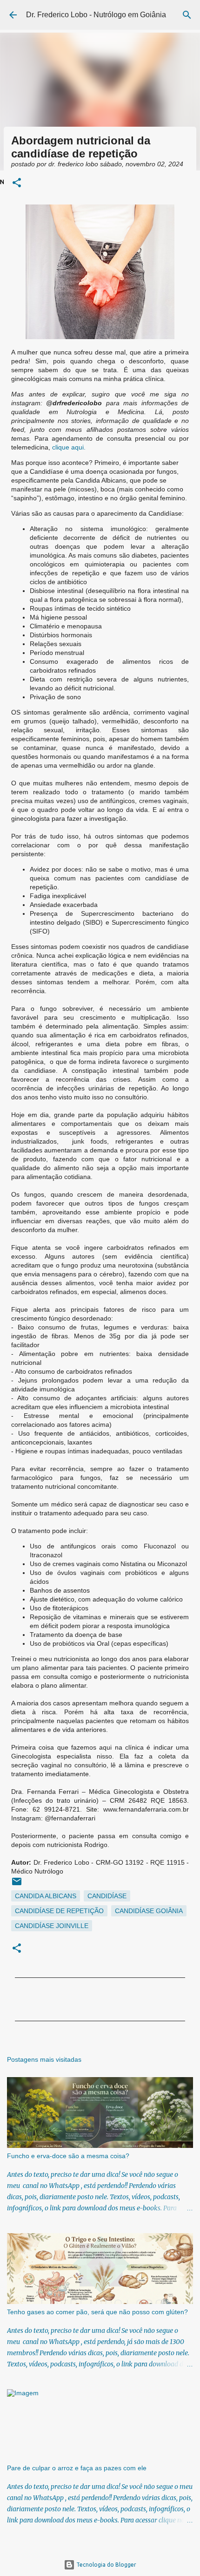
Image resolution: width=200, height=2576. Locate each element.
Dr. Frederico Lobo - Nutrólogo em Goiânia (96, 15)
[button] (17, 183)
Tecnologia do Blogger (106, 2565)
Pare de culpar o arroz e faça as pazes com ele (77, 2468)
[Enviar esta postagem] (17, 1885)
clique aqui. (69, 447)
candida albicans (46, 1896)
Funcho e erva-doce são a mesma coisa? (68, 2156)
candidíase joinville (52, 1926)
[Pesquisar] (187, 15)
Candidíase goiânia (149, 1911)
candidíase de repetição (59, 1911)
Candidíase (107, 1896)
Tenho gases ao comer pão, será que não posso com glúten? (97, 2312)
